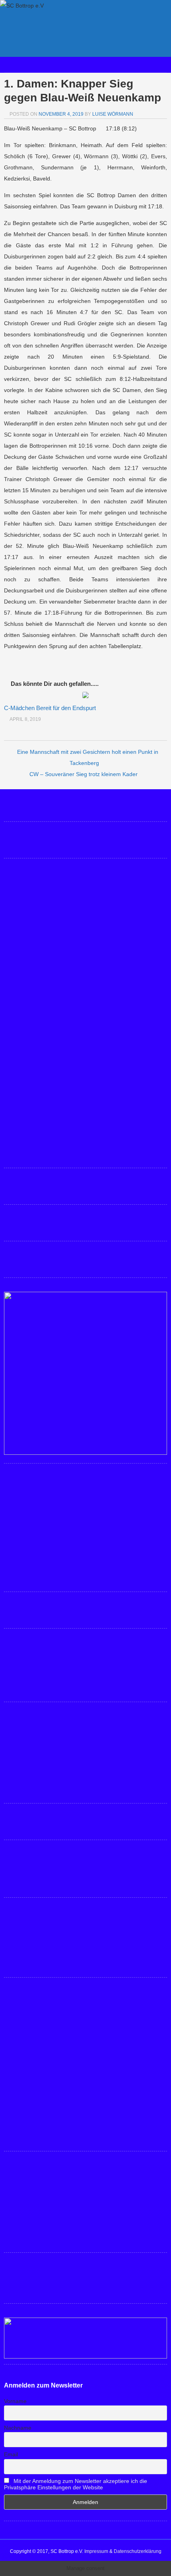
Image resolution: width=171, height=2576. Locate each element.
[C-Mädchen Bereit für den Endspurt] (85, 696)
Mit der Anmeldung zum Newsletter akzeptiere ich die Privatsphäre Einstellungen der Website (76, 2484)
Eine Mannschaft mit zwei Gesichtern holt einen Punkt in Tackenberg (88, 757)
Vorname (15, 2401)
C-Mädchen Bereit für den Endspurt (50, 708)
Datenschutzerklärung (138, 2551)
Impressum (96, 2551)
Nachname (18, 2428)
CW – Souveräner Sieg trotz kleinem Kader (84, 774)
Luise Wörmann (113, 114)
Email (11, 2454)
